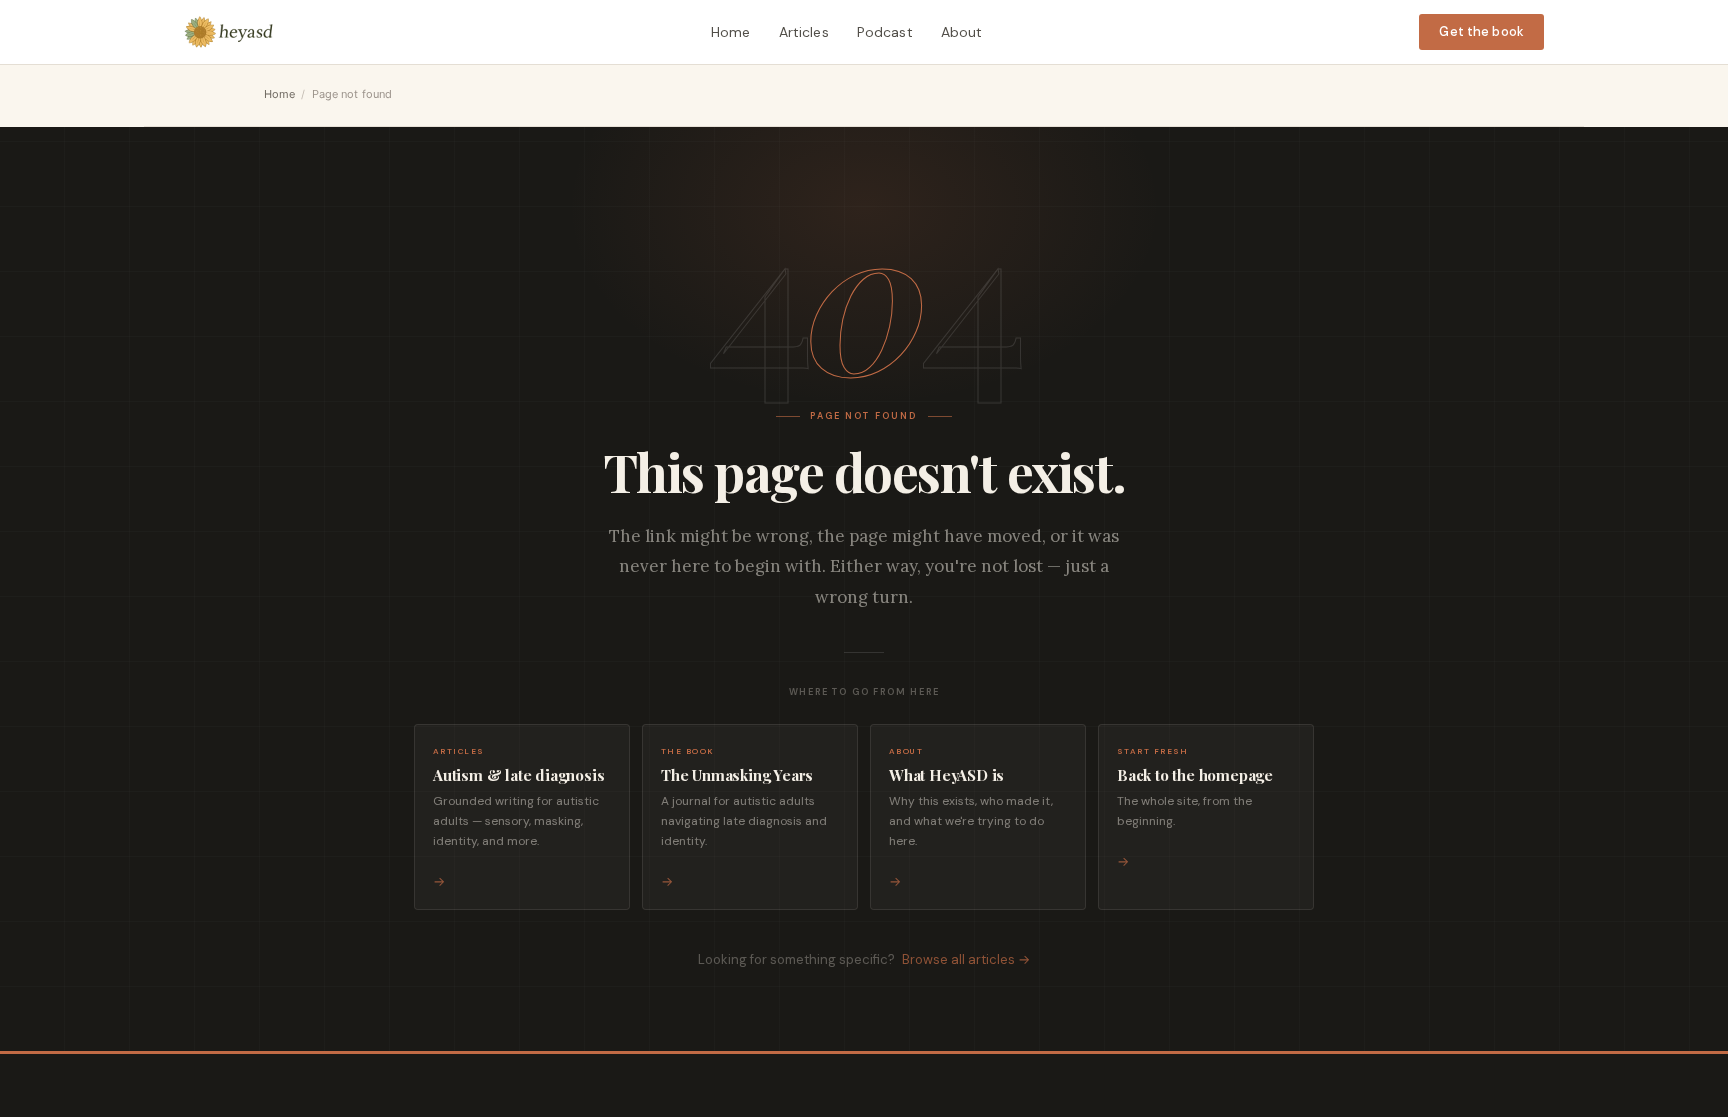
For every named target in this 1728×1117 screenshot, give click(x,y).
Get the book (1481, 31)
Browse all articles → (966, 959)
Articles (804, 32)
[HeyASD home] (229, 32)
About (962, 32)
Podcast (885, 32)
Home (731, 32)
